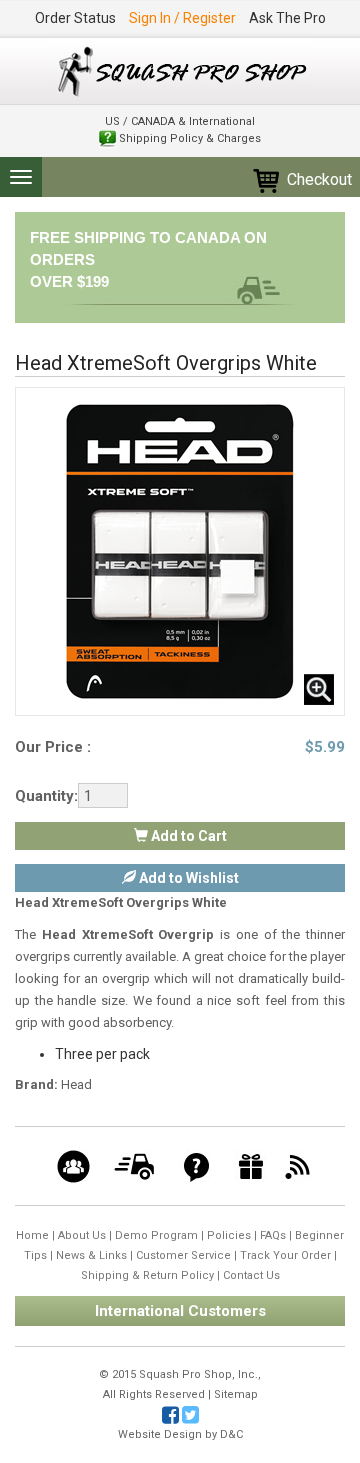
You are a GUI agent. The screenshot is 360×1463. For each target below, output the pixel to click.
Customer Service (183, 1255)
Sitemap (236, 1394)
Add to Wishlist (187, 878)
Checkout (317, 179)
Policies (229, 1235)
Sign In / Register (182, 18)
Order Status (75, 18)
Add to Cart (187, 836)
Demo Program (156, 1235)
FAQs (273, 1235)
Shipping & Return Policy (147, 1275)
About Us (82, 1235)
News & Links (91, 1255)
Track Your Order (285, 1255)
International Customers (180, 1311)
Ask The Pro (287, 18)
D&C (231, 1434)
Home (32, 1235)
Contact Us (251, 1275)
